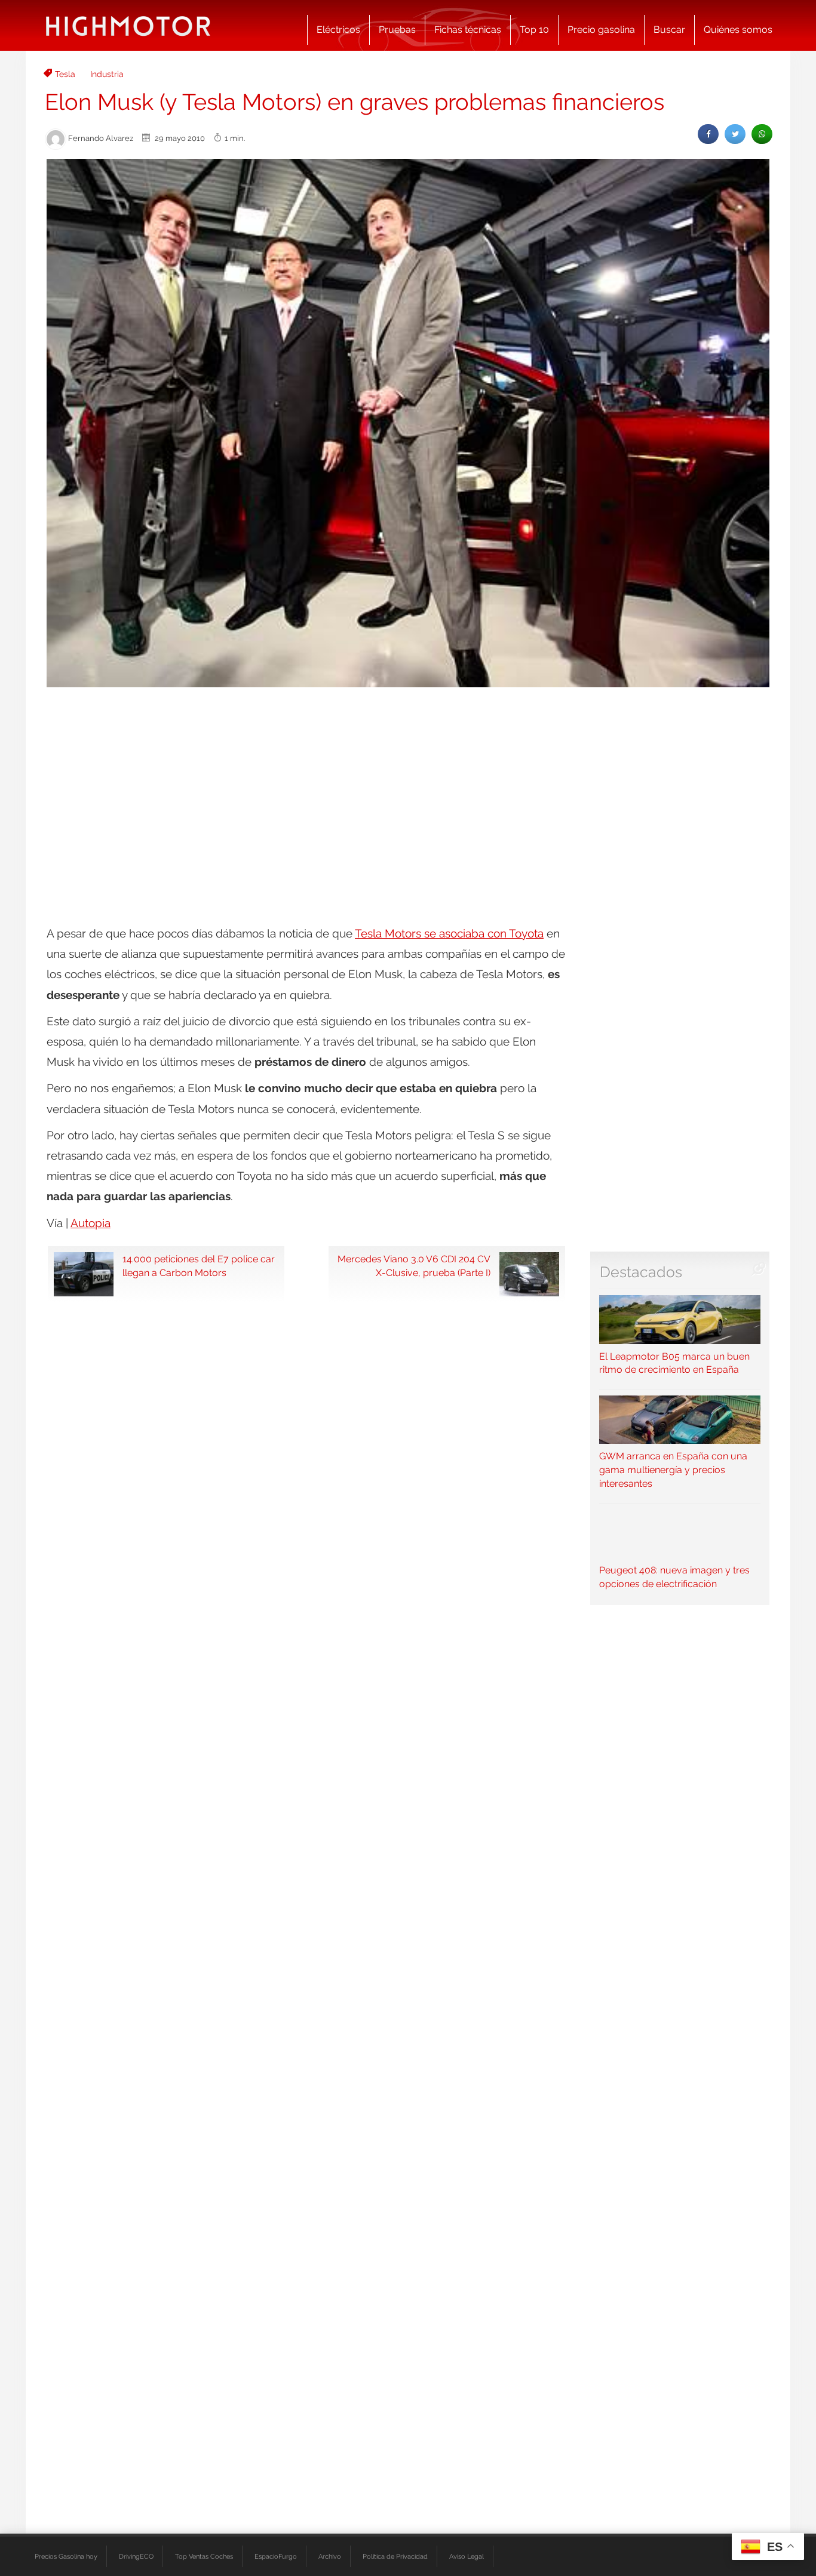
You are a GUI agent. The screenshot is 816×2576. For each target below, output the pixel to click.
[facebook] (708, 134)
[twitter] (735, 134)
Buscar (669, 30)
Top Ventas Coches (204, 2556)
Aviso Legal (467, 2556)
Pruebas (397, 30)
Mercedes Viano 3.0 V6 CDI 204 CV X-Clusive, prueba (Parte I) (414, 1266)
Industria (107, 74)
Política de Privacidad (395, 2556)
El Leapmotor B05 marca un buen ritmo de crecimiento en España (674, 1363)
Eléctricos (338, 30)
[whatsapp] (762, 134)
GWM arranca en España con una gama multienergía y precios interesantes (673, 1470)
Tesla (65, 74)
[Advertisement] (408, 786)
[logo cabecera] (128, 25)
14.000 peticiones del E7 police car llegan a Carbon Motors (199, 1266)
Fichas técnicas (468, 30)
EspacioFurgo (276, 2556)
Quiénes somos (738, 30)
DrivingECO (136, 2556)
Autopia (91, 1223)
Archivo (330, 2556)
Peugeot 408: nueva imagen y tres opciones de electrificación (674, 1577)
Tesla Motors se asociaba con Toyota (449, 933)
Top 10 (534, 30)
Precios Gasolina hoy (66, 2556)
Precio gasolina (601, 30)
